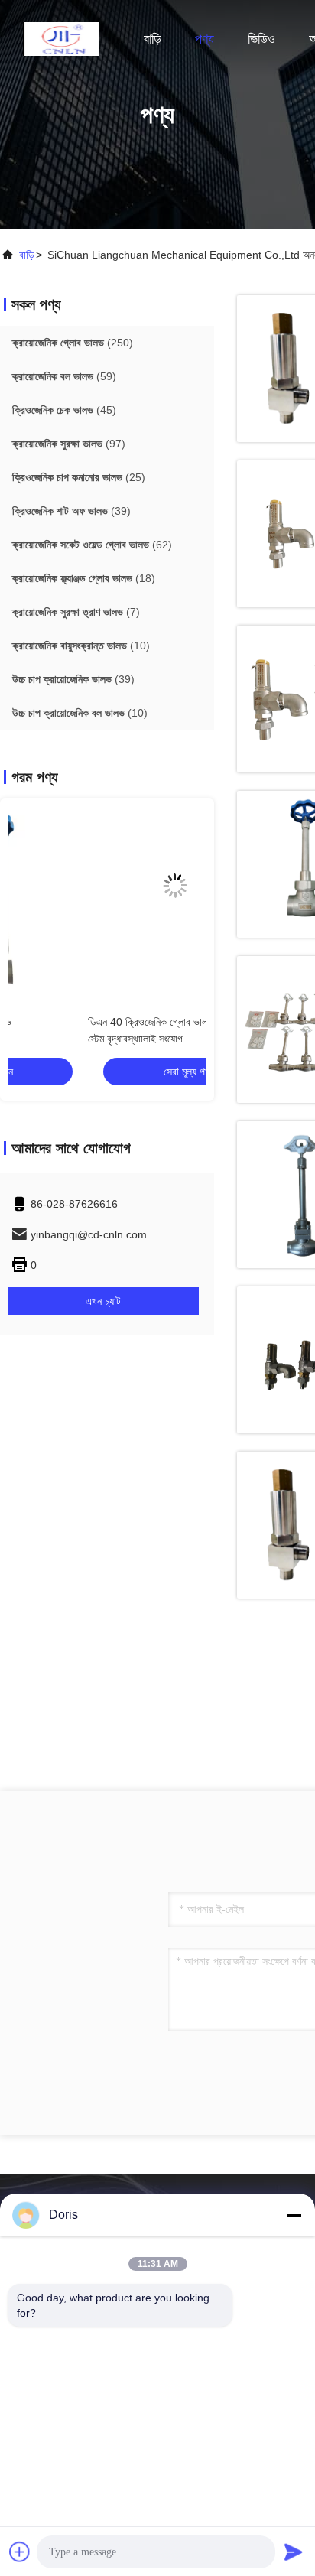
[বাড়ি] (61, 38)
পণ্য (205, 39)
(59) (64, 376)
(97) (69, 444)
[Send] (294, 2552)
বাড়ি (153, 39)
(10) (81, 646)
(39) (71, 511)
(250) (73, 343)
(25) (79, 477)
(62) (92, 545)
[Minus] (294, 2215)
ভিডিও (261, 39)
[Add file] (20, 2552)
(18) (84, 578)
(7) (76, 612)
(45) (64, 410)
